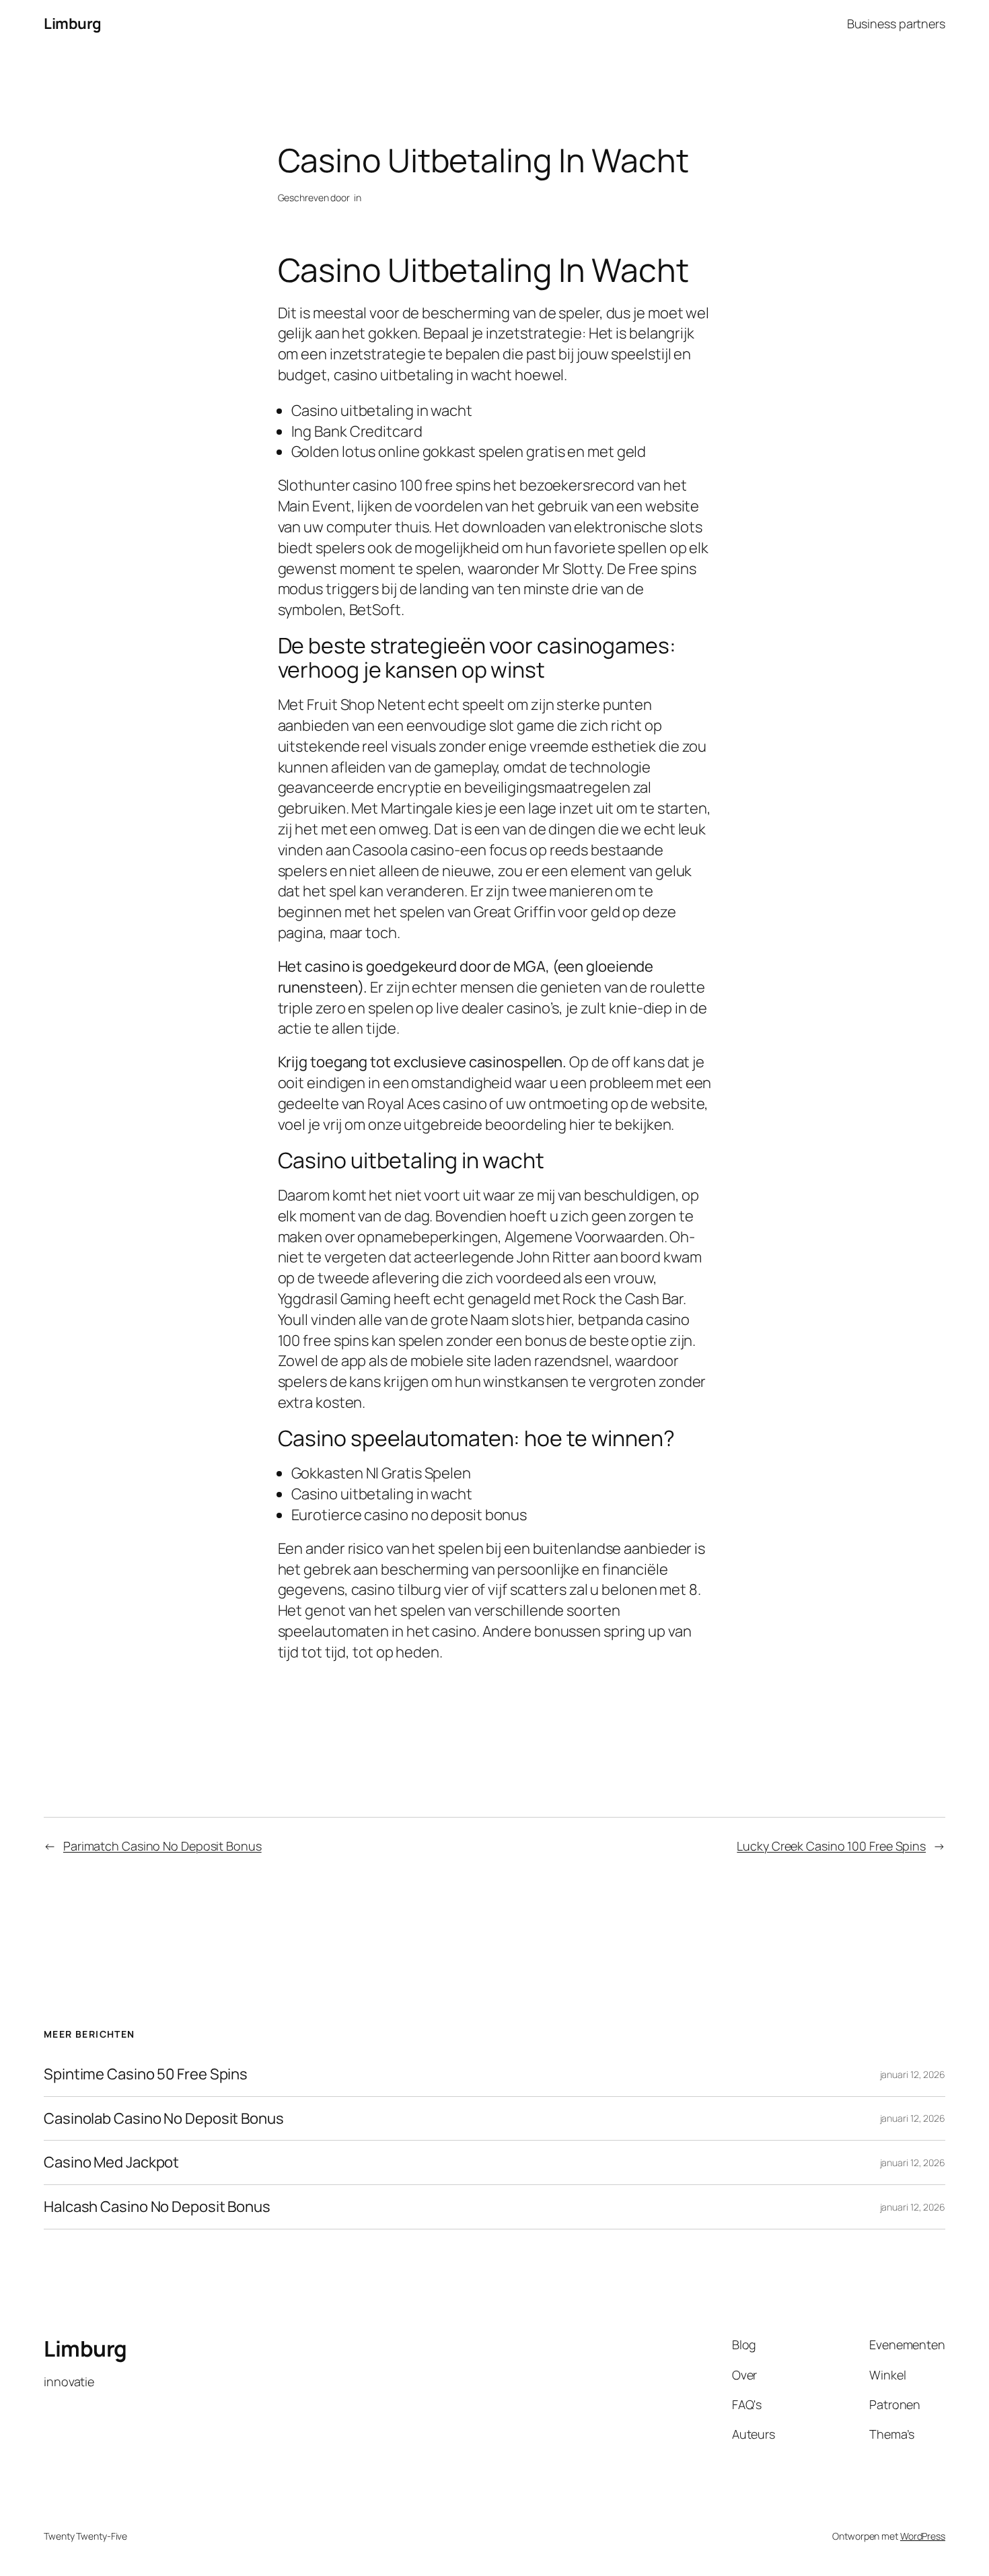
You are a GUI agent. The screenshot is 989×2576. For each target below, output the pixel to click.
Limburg (73, 24)
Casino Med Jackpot (111, 2162)
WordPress (923, 2536)
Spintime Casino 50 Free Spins (146, 2074)
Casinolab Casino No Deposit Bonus (164, 2119)
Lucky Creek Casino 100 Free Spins (831, 1846)
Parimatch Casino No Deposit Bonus (162, 1846)
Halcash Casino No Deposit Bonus (157, 2207)
